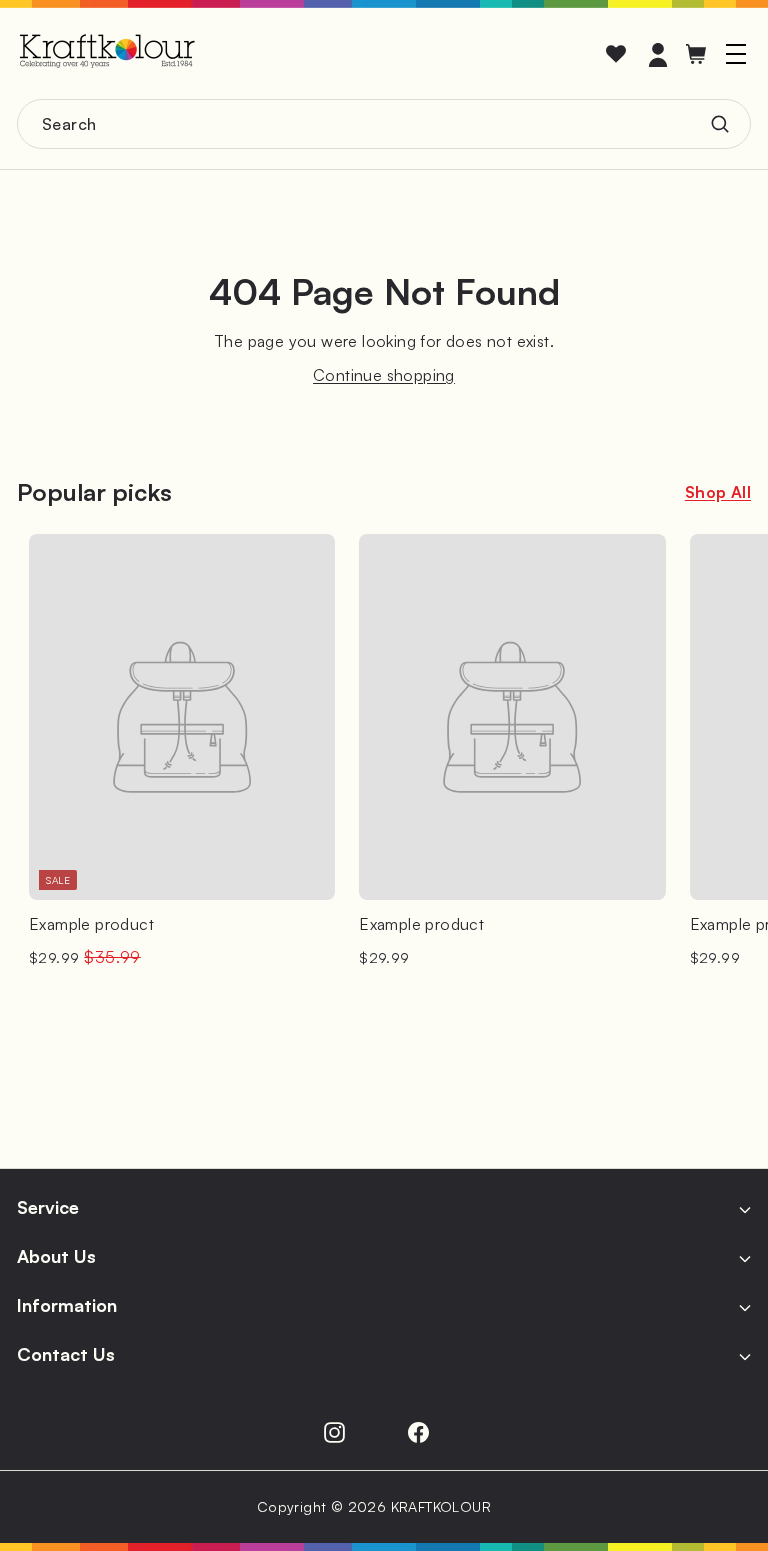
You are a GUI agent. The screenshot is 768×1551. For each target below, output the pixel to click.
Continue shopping (384, 375)
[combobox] (384, 124)
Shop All (718, 492)
